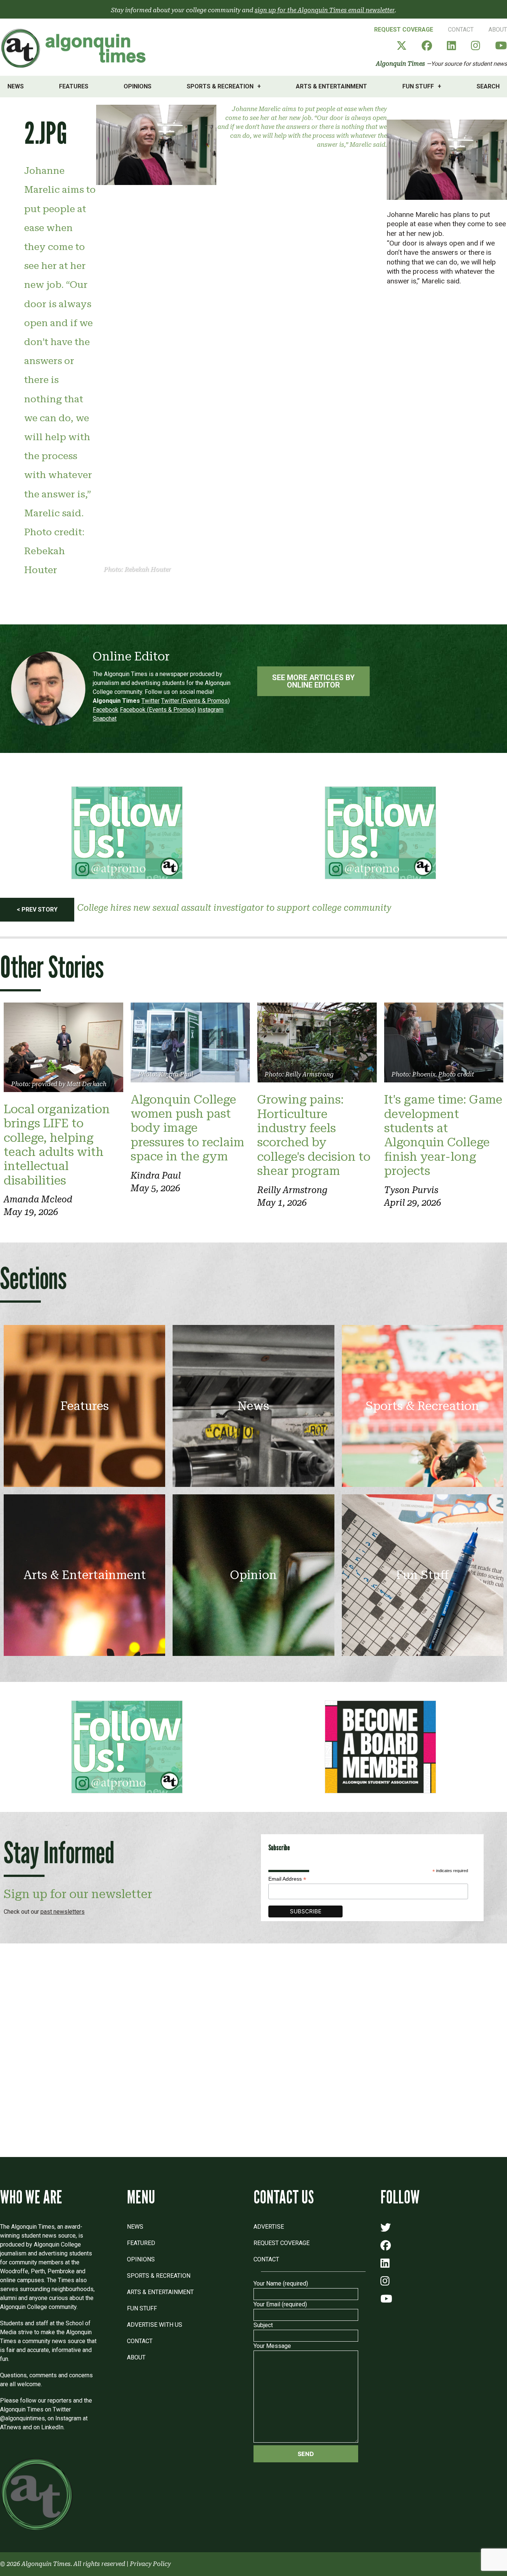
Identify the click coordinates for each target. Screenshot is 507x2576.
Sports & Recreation (220, 86)
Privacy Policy (150, 2564)
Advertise (269, 2227)
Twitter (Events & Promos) (195, 701)
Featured (141, 2243)
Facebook (106, 710)
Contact (461, 30)
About (498, 30)
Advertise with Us (155, 2325)
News (16, 86)
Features (74, 86)
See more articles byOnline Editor (313, 681)
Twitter (151, 701)
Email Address (287, 1879)
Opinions (138, 86)
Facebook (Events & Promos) (158, 710)
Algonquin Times (400, 64)
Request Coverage (404, 30)
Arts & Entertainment (331, 86)
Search (488, 86)
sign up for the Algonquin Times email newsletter (325, 10)
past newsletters (63, 1912)
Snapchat (105, 719)
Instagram (210, 710)
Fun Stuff (418, 86)
